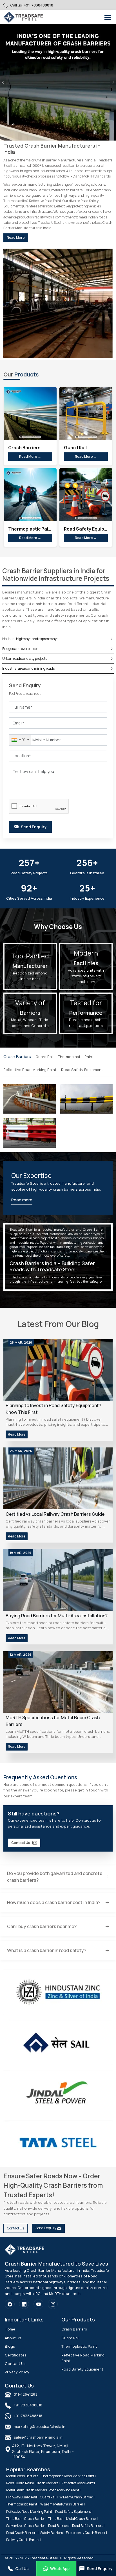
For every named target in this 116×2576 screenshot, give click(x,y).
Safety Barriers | (52, 2533)
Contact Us (21, 1843)
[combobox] (20, 740)
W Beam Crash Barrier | (77, 2497)
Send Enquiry (46, 2228)
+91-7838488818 (38, 5)
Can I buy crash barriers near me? (42, 1926)
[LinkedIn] (24, 2304)
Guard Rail (44, 1057)
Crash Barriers (17, 1056)
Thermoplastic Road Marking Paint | (68, 2476)
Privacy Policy (17, 2372)
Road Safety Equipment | (74, 2512)
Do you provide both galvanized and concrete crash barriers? (55, 1877)
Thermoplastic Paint (76, 1057)
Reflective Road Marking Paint (30, 1070)
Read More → (30, 456)
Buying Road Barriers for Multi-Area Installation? (57, 1616)
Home (10, 2329)
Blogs (10, 2346)
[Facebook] (10, 2304)
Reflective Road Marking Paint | (30, 2512)
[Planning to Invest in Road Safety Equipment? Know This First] (58, 1370)
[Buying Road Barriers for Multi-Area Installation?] (58, 1580)
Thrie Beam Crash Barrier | (26, 2519)
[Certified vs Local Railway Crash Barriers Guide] (58, 1478)
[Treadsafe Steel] (23, 17)
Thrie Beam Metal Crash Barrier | (73, 2519)
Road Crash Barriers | (22, 2533)
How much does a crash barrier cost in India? (54, 1902)
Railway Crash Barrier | (24, 2540)
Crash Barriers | (48, 2483)
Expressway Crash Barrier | (86, 2533)
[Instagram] (53, 2304)
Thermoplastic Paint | (22, 2504)
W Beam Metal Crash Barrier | (63, 2504)
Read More (16, 237)
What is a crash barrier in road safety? (47, 1950)
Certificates (16, 2355)
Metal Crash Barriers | (23, 2476)
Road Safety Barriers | (88, 2526)
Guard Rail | (49, 2497)
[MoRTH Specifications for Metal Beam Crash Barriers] (58, 1682)
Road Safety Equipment (82, 1070)
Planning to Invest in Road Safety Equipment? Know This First (53, 1409)
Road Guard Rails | (20, 2483)
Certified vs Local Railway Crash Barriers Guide (55, 1514)
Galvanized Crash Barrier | (26, 2526)
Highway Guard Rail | (22, 2497)
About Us (13, 2338)
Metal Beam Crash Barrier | (27, 2490)
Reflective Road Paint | (78, 2483)
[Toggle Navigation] (108, 17)
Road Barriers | (59, 2526)
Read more (22, 1200)
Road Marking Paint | (65, 2490)
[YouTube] (38, 2304)
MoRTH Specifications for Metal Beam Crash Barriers (53, 1721)
